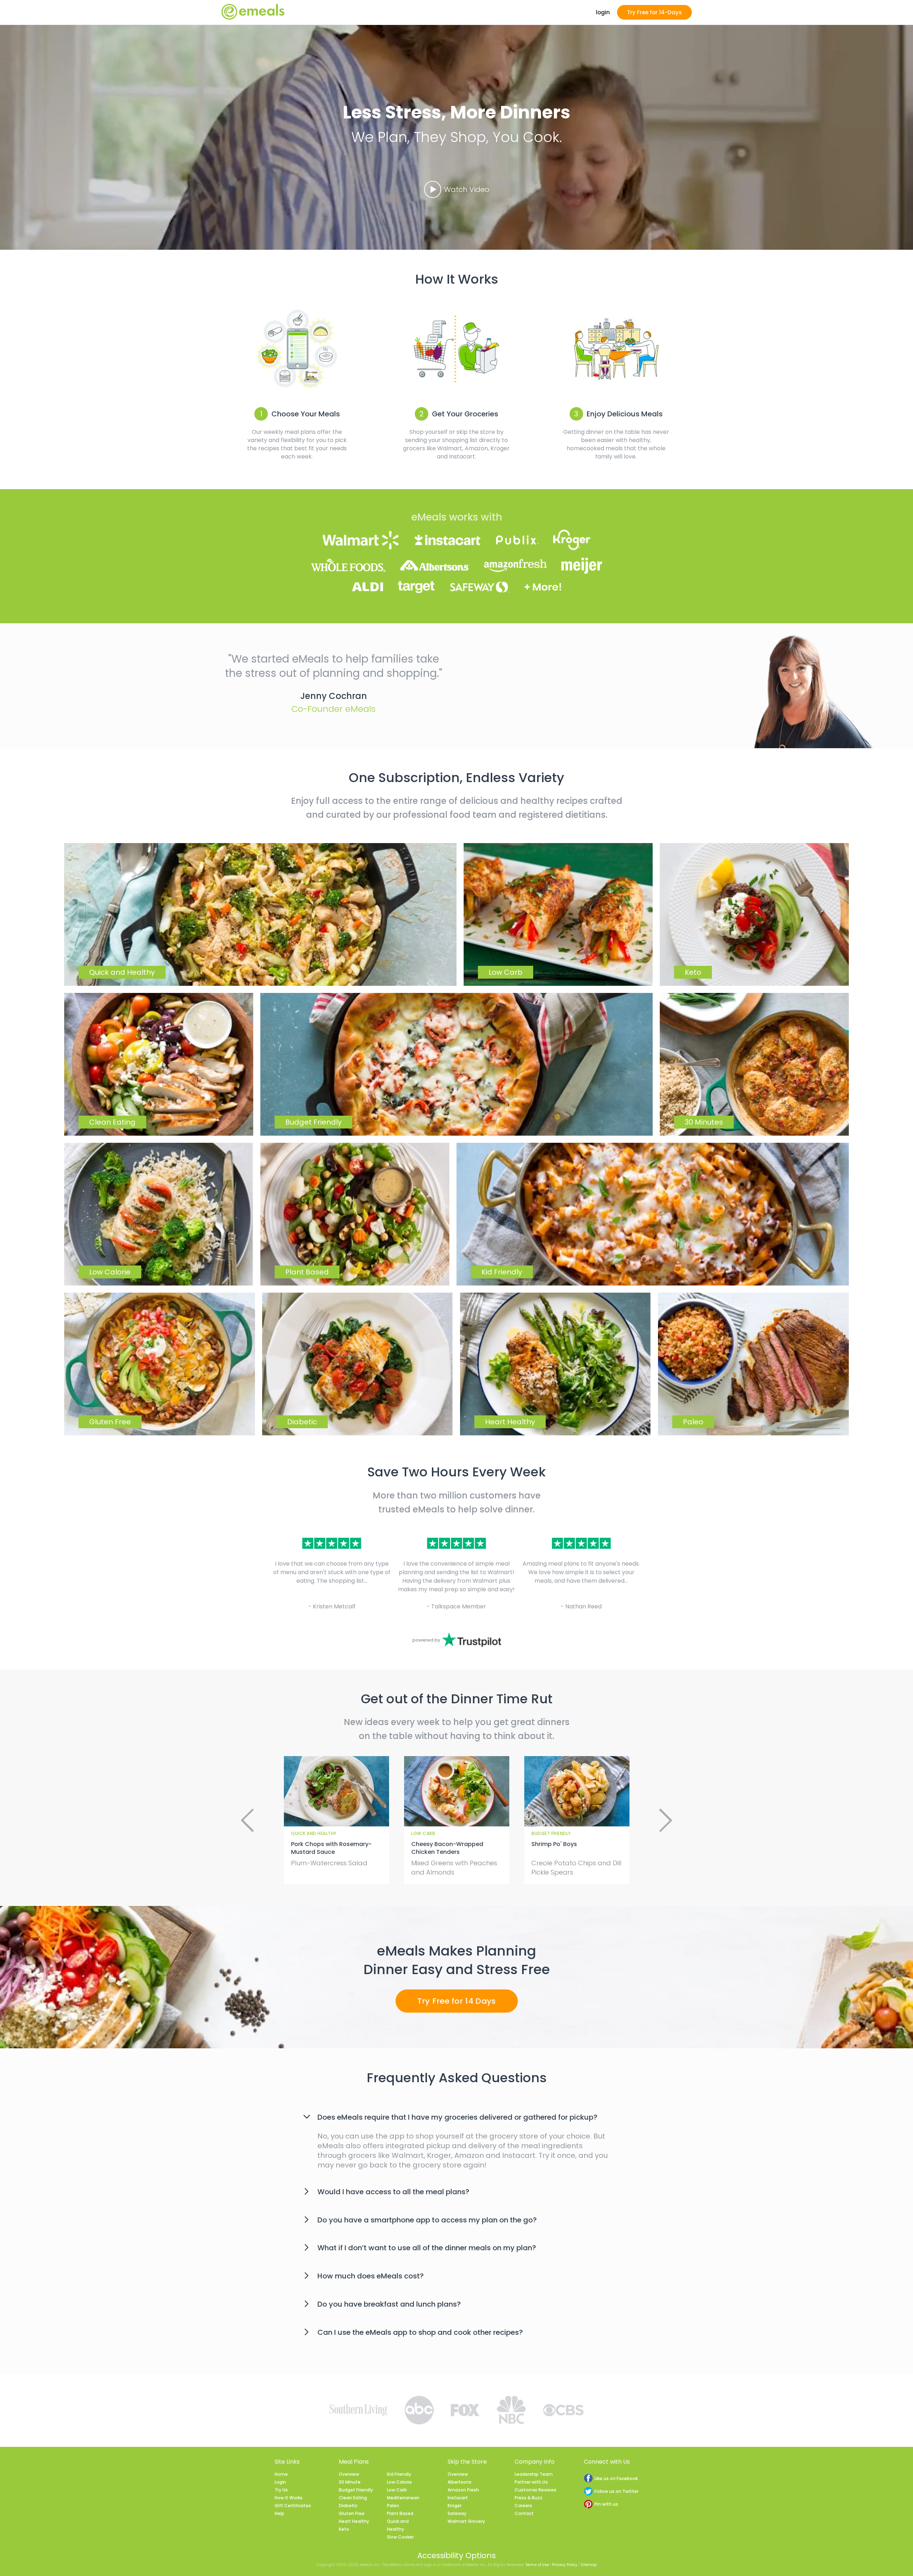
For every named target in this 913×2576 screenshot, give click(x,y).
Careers (523, 2506)
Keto (344, 2529)
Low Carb (397, 2490)
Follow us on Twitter (616, 2491)
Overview (349, 2474)
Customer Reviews (535, 2490)
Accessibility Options (456, 2555)
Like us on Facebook (616, 2478)
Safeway (457, 2513)
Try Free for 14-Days (654, 12)
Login (280, 2482)
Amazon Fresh (463, 2490)
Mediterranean (403, 2498)
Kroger (455, 2506)
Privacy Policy (565, 2565)
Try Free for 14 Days (457, 2001)
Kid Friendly (399, 2474)
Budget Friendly (356, 2490)
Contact (524, 2513)
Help (279, 2513)
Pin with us (606, 2504)
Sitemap (589, 2565)
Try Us (281, 2490)
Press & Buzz (529, 2498)
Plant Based (400, 2513)
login (603, 12)
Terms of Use (537, 2565)
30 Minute (350, 2482)
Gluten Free (352, 2513)
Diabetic (348, 2506)
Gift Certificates (293, 2506)
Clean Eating (353, 2498)
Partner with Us (531, 2482)
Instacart (458, 2498)
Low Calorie (399, 2482)
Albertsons (460, 2482)
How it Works (289, 2498)
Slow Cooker (400, 2537)
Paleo (393, 2506)
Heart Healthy (354, 2521)
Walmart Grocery (466, 2521)
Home (281, 2474)
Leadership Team (534, 2474)
